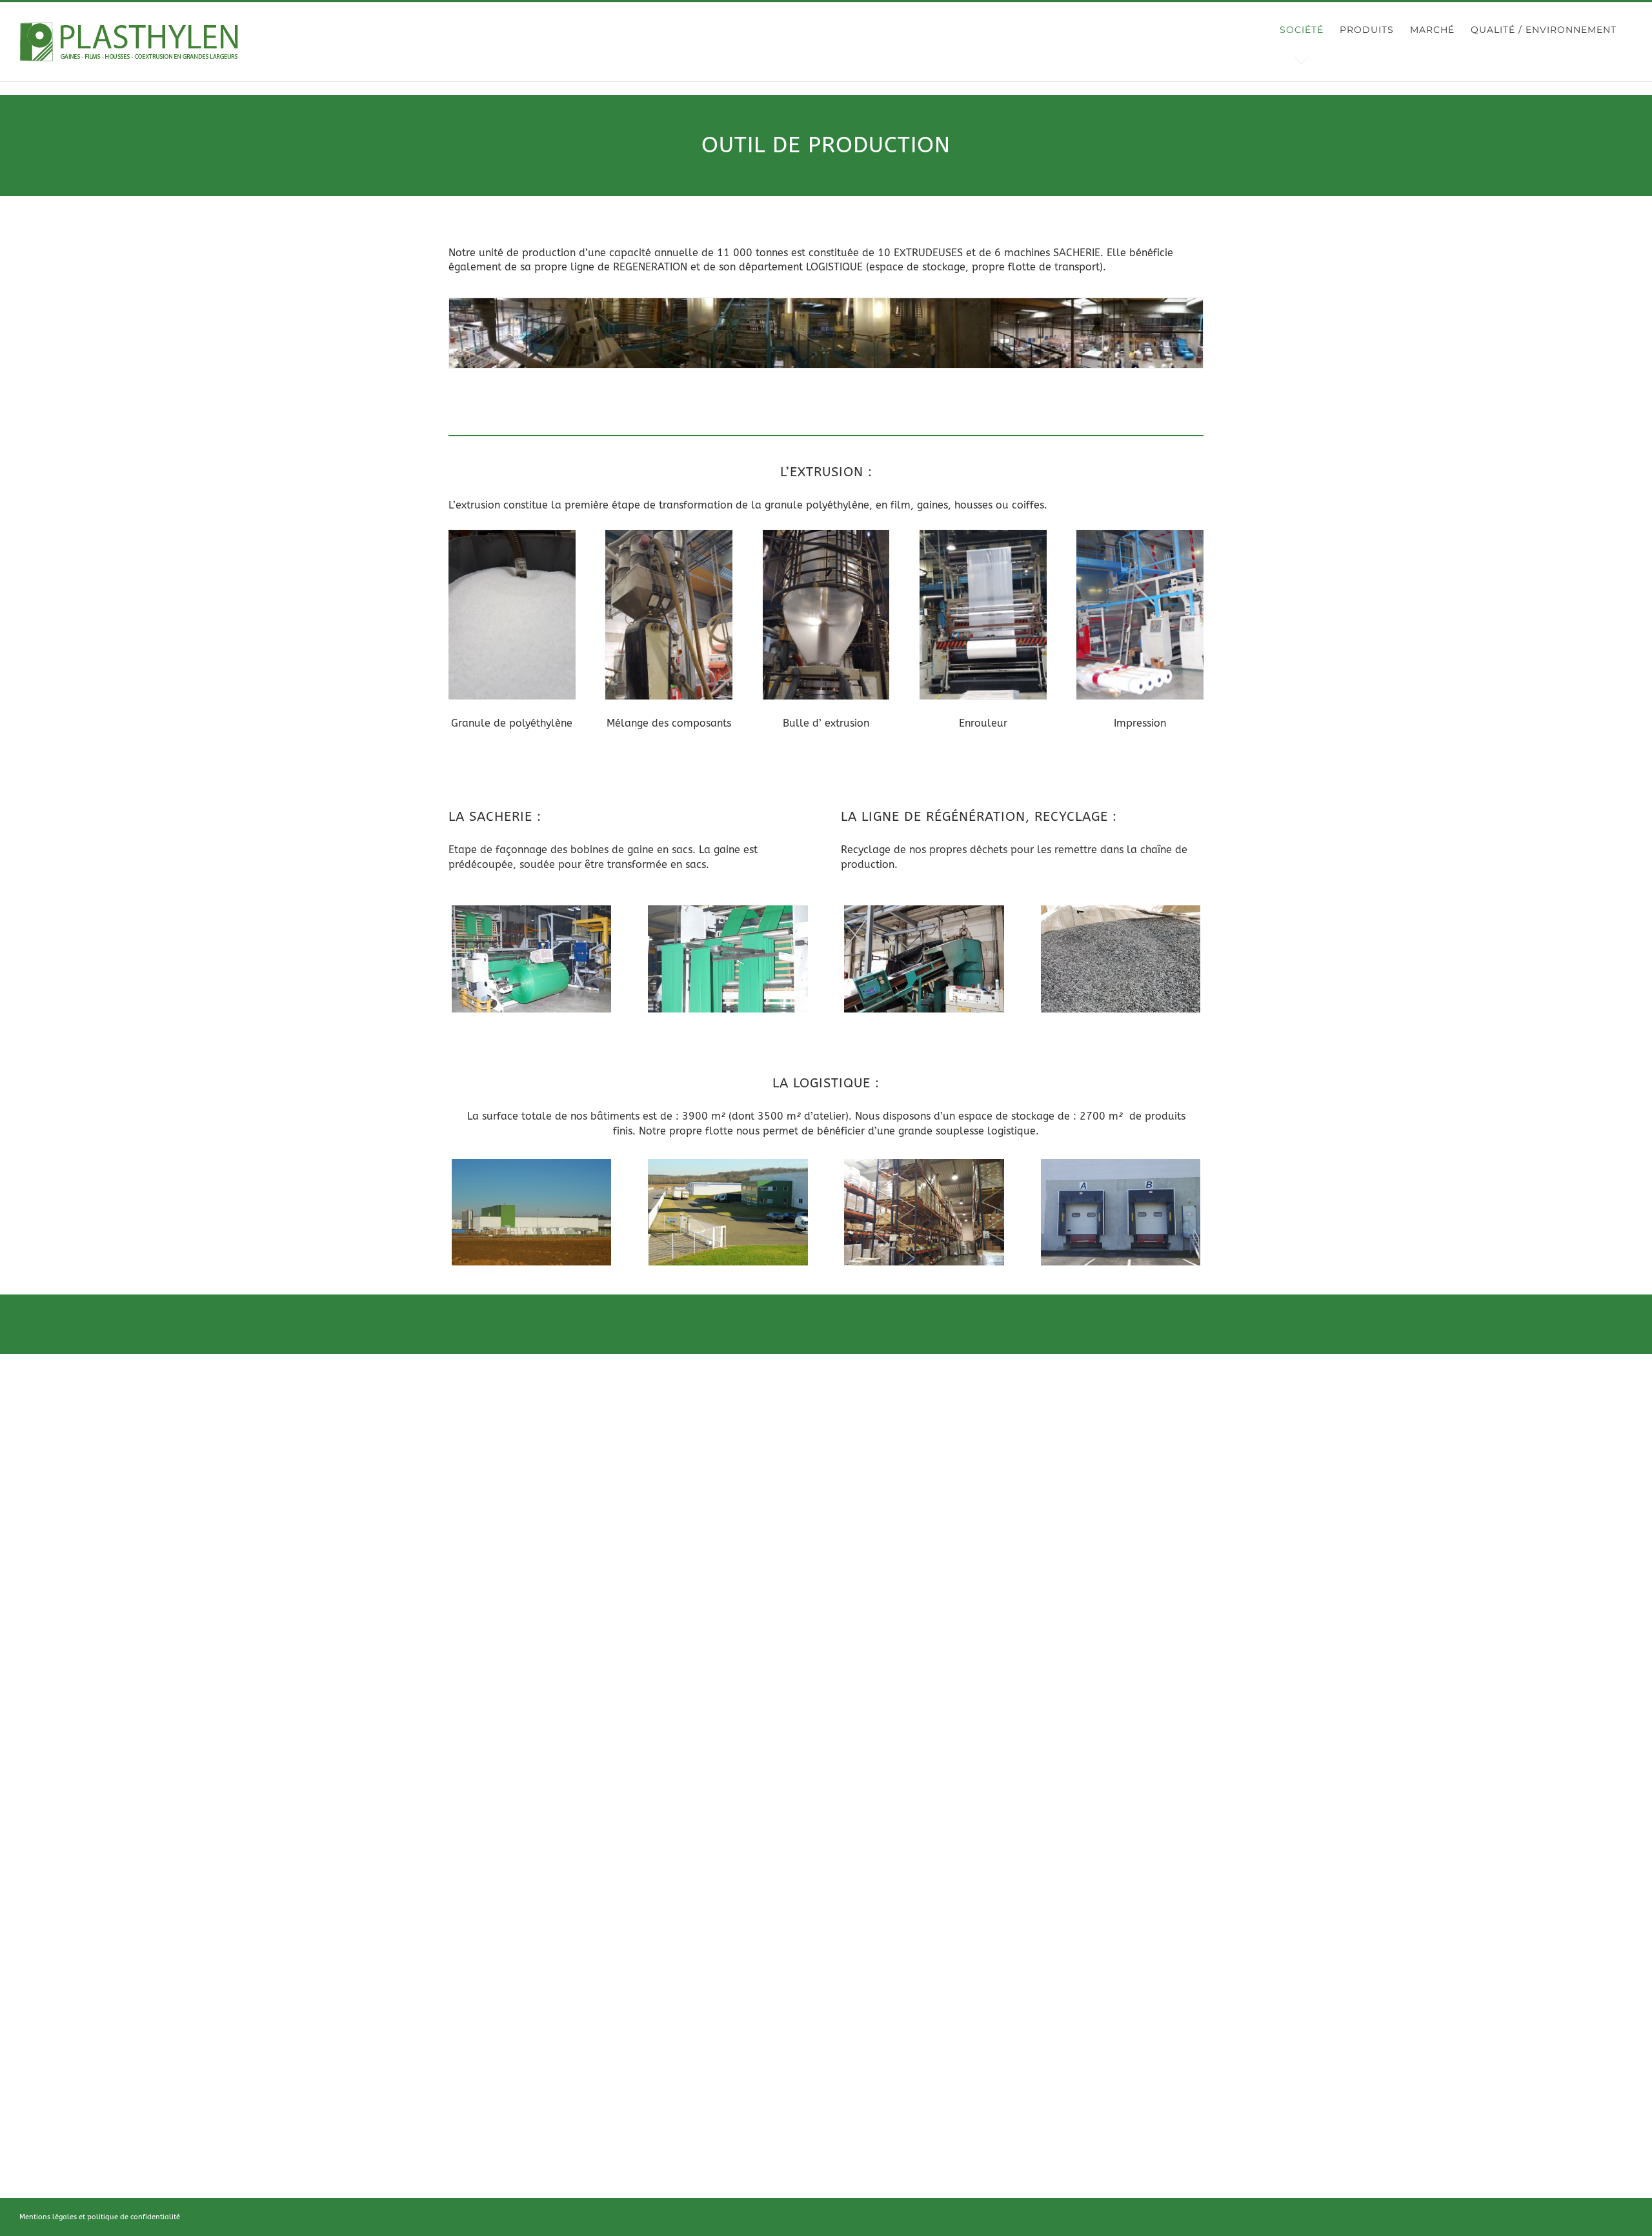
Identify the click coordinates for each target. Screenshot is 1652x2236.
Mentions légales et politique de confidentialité (100, 2217)
